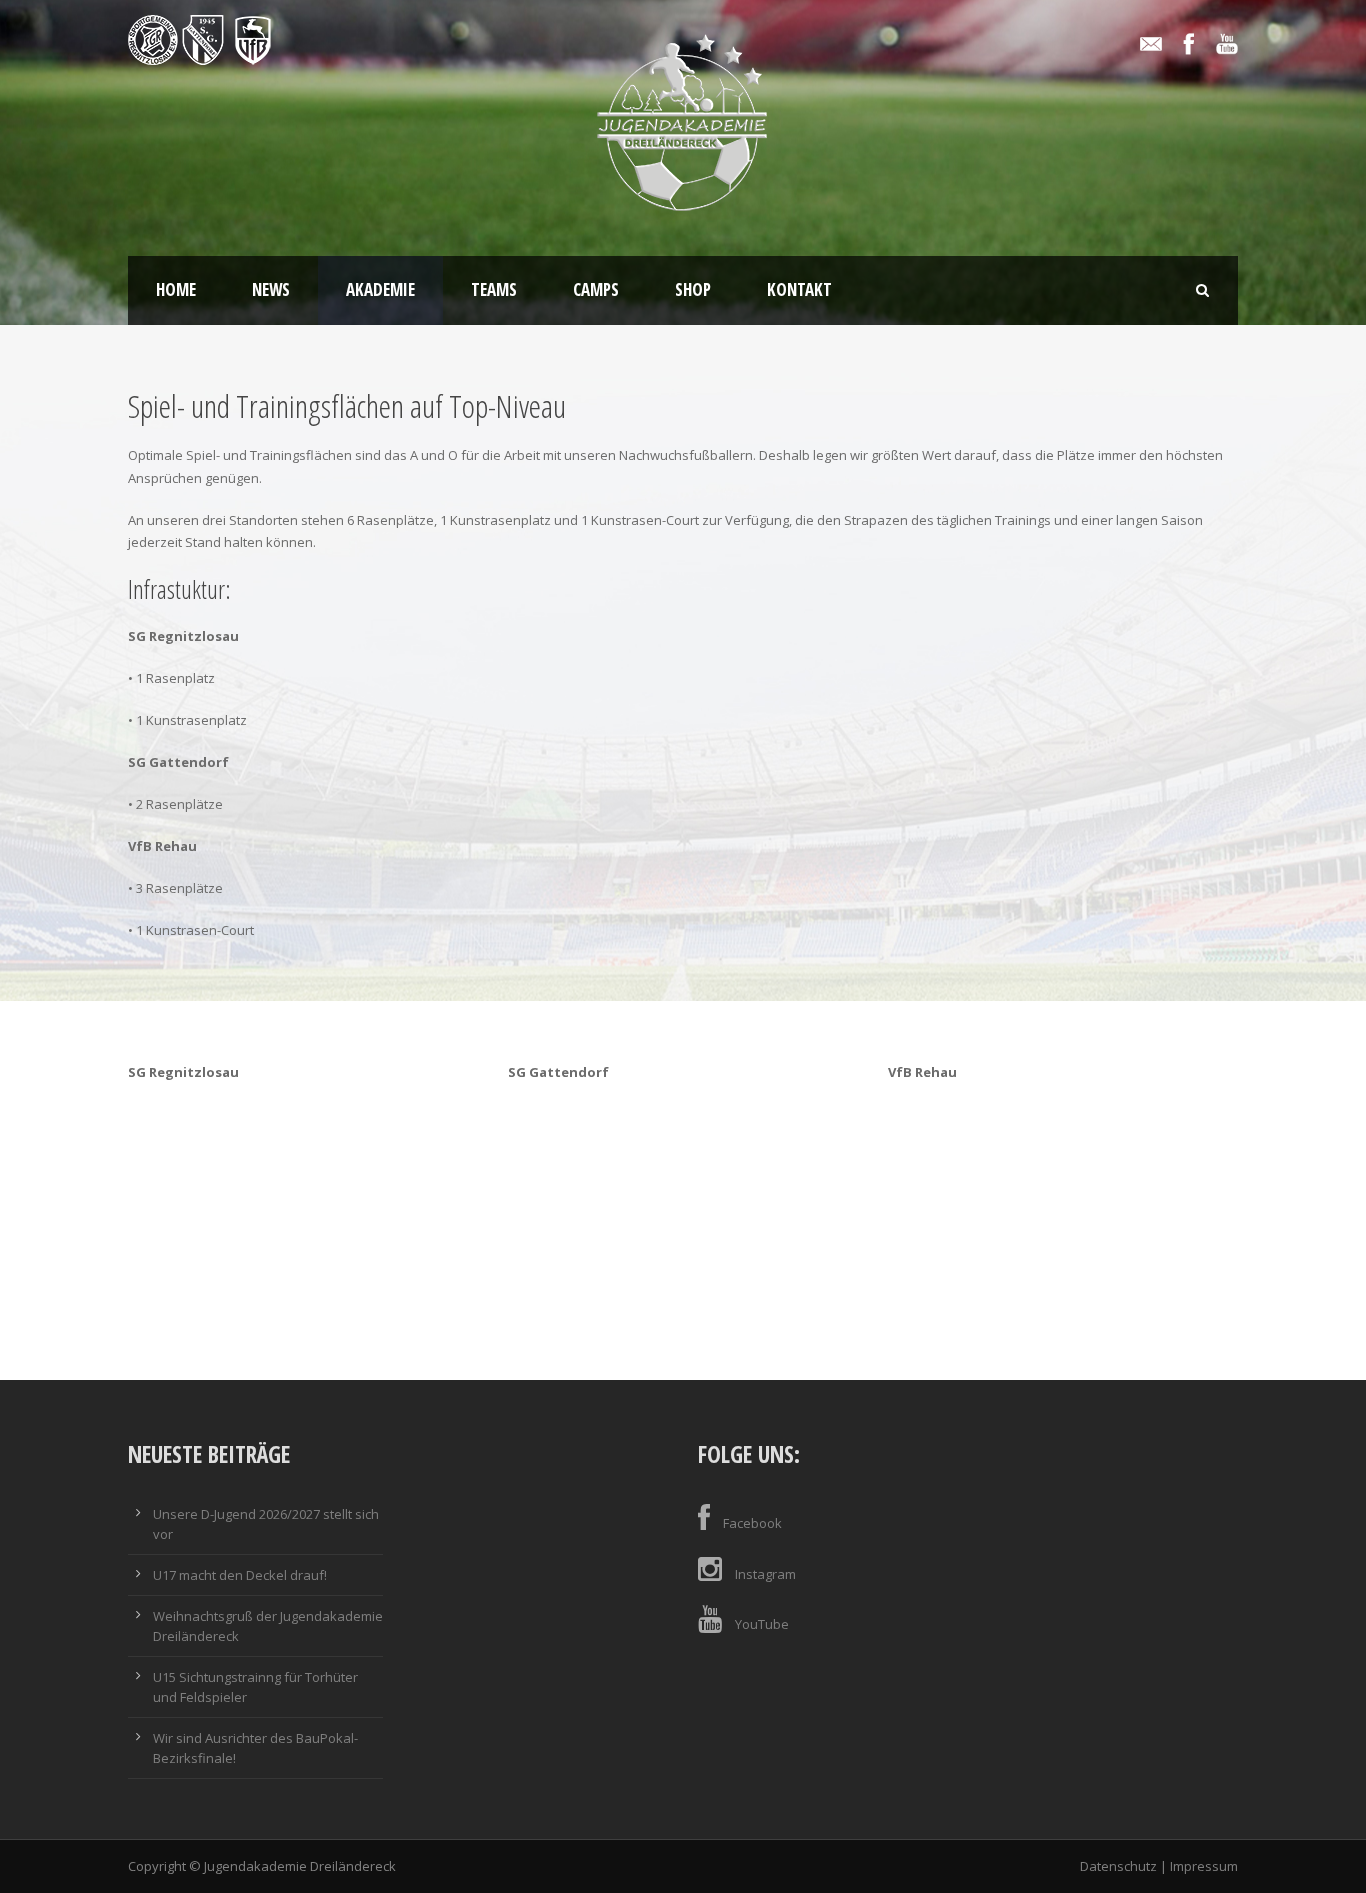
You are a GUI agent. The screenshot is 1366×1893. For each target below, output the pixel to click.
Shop (693, 289)
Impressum (1204, 1866)
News (271, 289)
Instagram (765, 1574)
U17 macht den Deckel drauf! (240, 1575)
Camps (596, 289)
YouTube (762, 1624)
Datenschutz (1118, 1866)
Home (176, 289)
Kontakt (799, 289)
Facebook (752, 1523)
